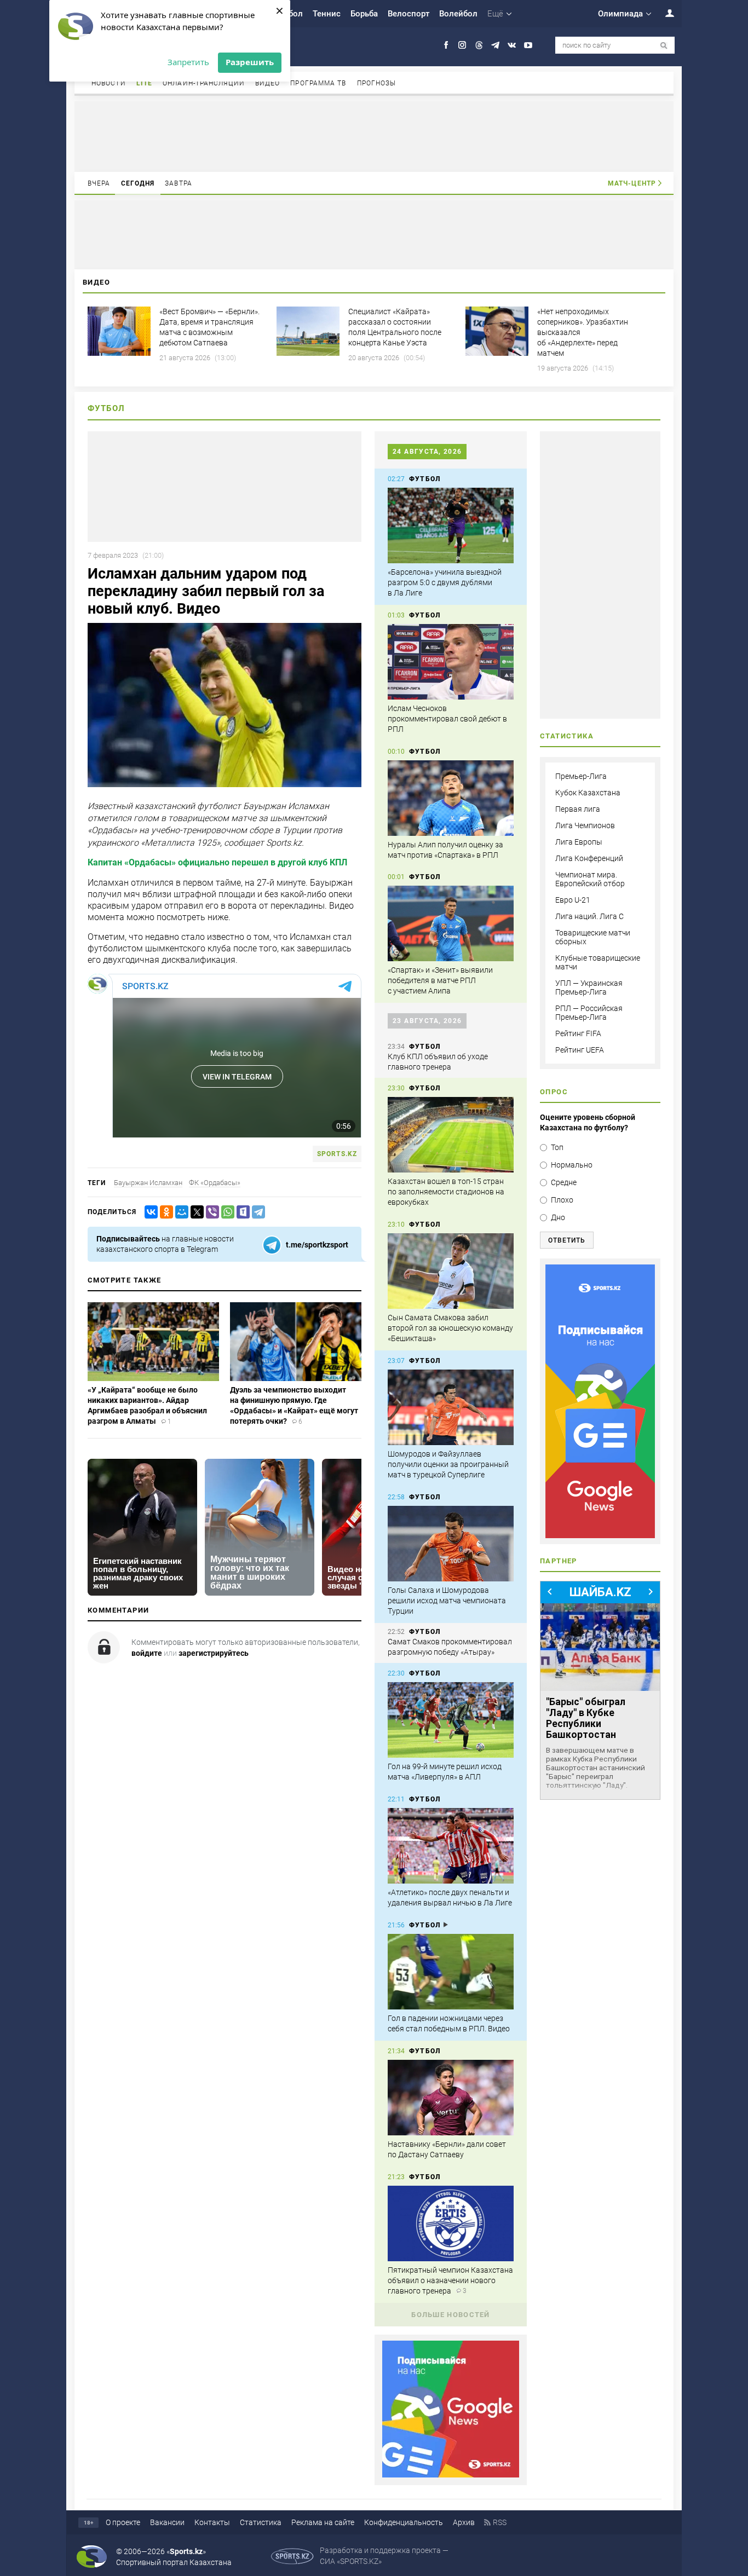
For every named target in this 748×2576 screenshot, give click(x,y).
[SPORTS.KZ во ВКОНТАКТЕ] (512, 45)
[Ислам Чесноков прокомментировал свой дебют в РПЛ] (451, 662)
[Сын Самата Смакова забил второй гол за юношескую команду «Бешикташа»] (451, 1271)
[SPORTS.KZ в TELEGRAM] (495, 45)
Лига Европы (579, 842)
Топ (557, 1147)
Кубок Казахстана (588, 793)
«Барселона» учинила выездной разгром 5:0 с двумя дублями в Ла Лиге (445, 582)
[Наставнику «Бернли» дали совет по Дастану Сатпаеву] (451, 2098)
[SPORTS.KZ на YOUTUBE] (528, 45)
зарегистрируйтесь (214, 1653)
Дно (558, 1217)
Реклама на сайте (323, 2522)
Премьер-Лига (581, 776)
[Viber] (210, 1212)
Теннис (327, 14)
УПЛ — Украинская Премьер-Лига (589, 987)
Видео (268, 83)
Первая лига (578, 809)
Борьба (364, 14)
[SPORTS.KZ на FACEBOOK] (446, 45)
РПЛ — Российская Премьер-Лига (589, 1013)
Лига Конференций (589, 858)
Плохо (562, 1200)
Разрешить (250, 62)
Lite (144, 83)
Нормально (572, 1165)
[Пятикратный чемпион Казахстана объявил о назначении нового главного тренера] (451, 2223)
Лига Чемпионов (585, 825)
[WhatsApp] (226, 1212)
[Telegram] (256, 1212)
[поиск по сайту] (664, 46)
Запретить (188, 62)
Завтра (179, 183)
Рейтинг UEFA (580, 1050)
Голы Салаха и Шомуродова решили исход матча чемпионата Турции (447, 1601)
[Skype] (241, 1212)
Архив (464, 2522)
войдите (147, 1653)
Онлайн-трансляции (204, 83)
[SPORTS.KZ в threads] (479, 45)
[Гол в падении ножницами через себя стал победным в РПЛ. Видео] (451, 1972)
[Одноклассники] (164, 1212)
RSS (500, 2522)
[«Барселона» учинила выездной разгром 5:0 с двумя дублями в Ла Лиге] (451, 525)
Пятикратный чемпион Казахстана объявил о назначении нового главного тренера (450, 2280)
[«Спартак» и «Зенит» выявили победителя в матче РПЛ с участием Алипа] (451, 923)
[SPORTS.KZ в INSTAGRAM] (462, 45)
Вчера (99, 183)
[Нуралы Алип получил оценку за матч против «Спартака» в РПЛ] (451, 798)
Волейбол (458, 14)
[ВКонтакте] (149, 1212)
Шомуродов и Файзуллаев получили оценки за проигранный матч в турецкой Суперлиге (448, 1464)
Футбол (106, 408)
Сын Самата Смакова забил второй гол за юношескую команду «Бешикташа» (450, 1328)
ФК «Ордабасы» (215, 1183)
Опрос (554, 1092)
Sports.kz (337, 1154)
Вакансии (167, 2522)
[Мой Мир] (180, 1212)
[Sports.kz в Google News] (451, 2475)
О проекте (123, 2522)
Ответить (567, 1240)
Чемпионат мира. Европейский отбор (590, 879)
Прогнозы (377, 83)
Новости (109, 83)
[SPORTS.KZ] (600, 1401)
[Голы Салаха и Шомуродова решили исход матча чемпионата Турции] (451, 1544)
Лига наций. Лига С (589, 916)
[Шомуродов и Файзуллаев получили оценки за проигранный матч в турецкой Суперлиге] (451, 1407)
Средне (564, 1182)
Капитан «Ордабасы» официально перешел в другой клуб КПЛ (217, 862)
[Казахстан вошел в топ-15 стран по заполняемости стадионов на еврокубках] (451, 1135)
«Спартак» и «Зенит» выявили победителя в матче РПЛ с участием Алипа (440, 980)
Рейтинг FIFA (578, 1033)
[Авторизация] (664, 13)
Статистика (261, 2522)
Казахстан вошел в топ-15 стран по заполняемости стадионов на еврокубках (446, 1192)
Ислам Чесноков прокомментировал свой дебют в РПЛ (447, 719)
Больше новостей (451, 2315)
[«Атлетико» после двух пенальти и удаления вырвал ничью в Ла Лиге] (451, 1846)
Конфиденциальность (404, 2522)
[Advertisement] (374, 136)
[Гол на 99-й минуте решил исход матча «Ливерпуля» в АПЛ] (451, 1720)
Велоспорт (408, 14)
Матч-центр (632, 183)
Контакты (212, 2522)
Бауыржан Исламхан (148, 1183)
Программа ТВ (318, 83)
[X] (195, 1212)
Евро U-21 (573, 900)
